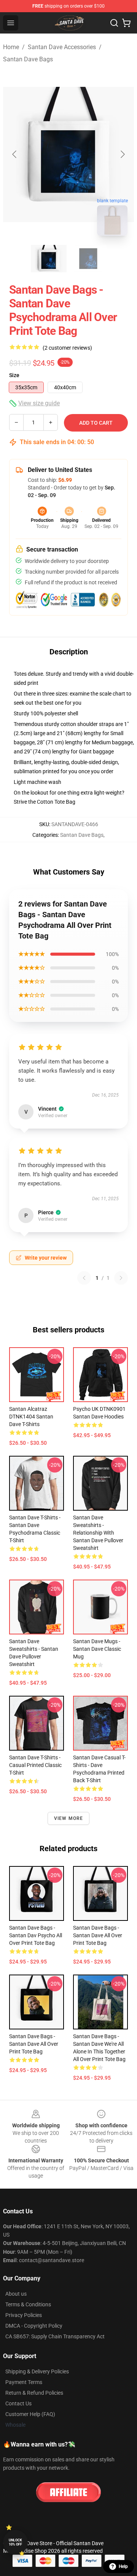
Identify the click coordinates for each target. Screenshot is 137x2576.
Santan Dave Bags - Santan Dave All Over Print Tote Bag (98, 1935)
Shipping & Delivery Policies (37, 2371)
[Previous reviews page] (84, 1278)
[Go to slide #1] (49, 259)
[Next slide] (122, 154)
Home (11, 47)
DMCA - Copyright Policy (34, 2326)
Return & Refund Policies (34, 2393)
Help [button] (123, 2566)
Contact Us (18, 2403)
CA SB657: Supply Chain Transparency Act (55, 2336)
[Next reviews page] (121, 1278)
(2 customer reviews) (67, 348)
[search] (114, 23)
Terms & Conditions (28, 2304)
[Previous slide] (15, 154)
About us (16, 2294)
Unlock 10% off (15, 2542)
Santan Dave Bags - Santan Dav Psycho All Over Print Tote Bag (36, 1935)
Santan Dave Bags (28, 59)
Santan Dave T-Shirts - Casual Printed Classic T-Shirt (35, 1765)
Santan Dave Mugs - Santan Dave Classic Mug (97, 1649)
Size (14, 375)
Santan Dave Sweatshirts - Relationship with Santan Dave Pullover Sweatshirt (98, 1533)
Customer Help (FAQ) (30, 2414)
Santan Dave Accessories (62, 47)
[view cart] (126, 23)
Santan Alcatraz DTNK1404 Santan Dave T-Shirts (31, 1417)
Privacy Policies (24, 2315)
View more (69, 1818)
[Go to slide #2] (88, 259)
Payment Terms (24, 2382)
